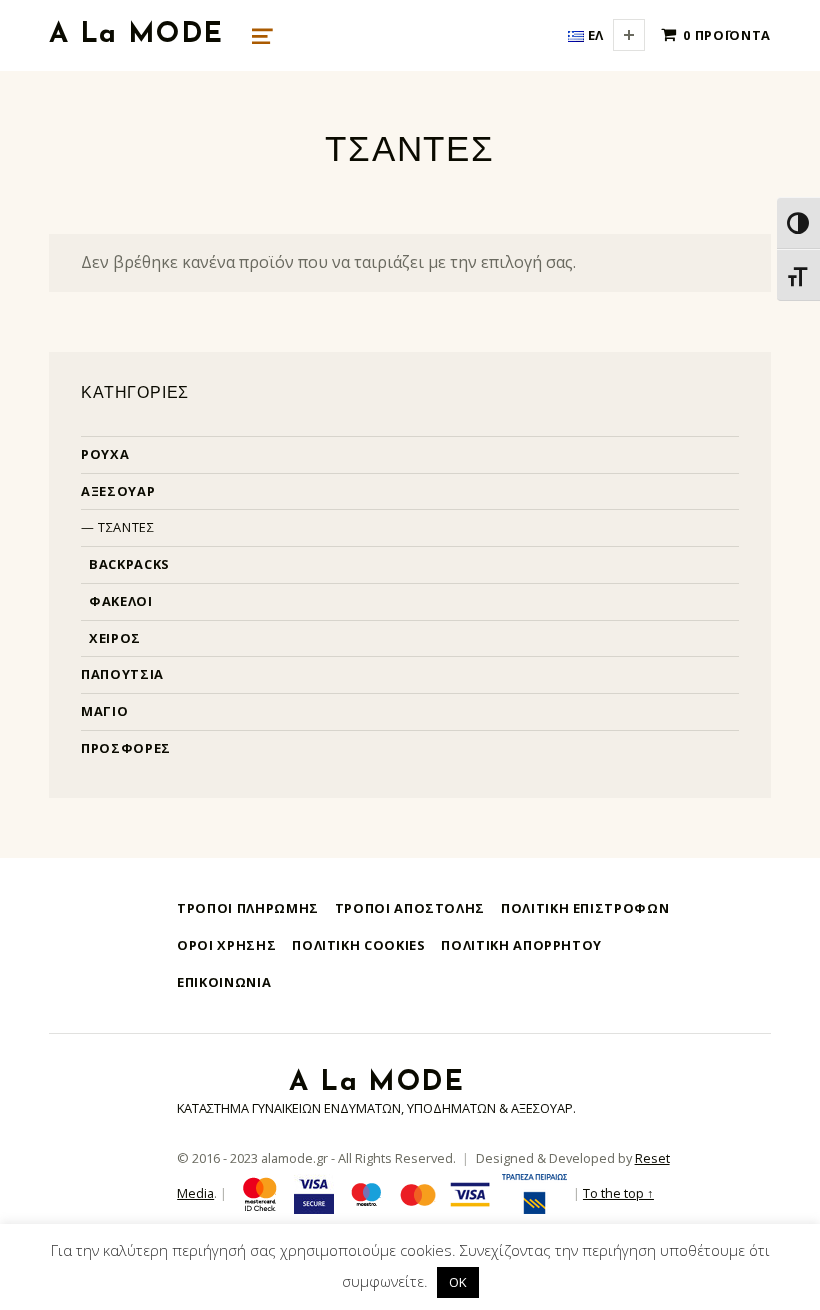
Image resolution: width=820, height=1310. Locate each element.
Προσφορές (126, 748)
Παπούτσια (122, 674)
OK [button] (458, 1282)
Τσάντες (126, 527)
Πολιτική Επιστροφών (585, 908)
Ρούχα (105, 454)
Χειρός (115, 638)
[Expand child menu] (629, 35)
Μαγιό (104, 711)
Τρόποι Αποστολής (410, 908)
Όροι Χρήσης (226, 945)
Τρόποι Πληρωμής (248, 908)
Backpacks (129, 564)
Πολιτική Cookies (358, 945)
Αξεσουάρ (118, 491)
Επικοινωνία (224, 982)
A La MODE (136, 35)
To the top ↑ (618, 1193)
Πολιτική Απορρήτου (521, 945)
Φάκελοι (120, 601)
